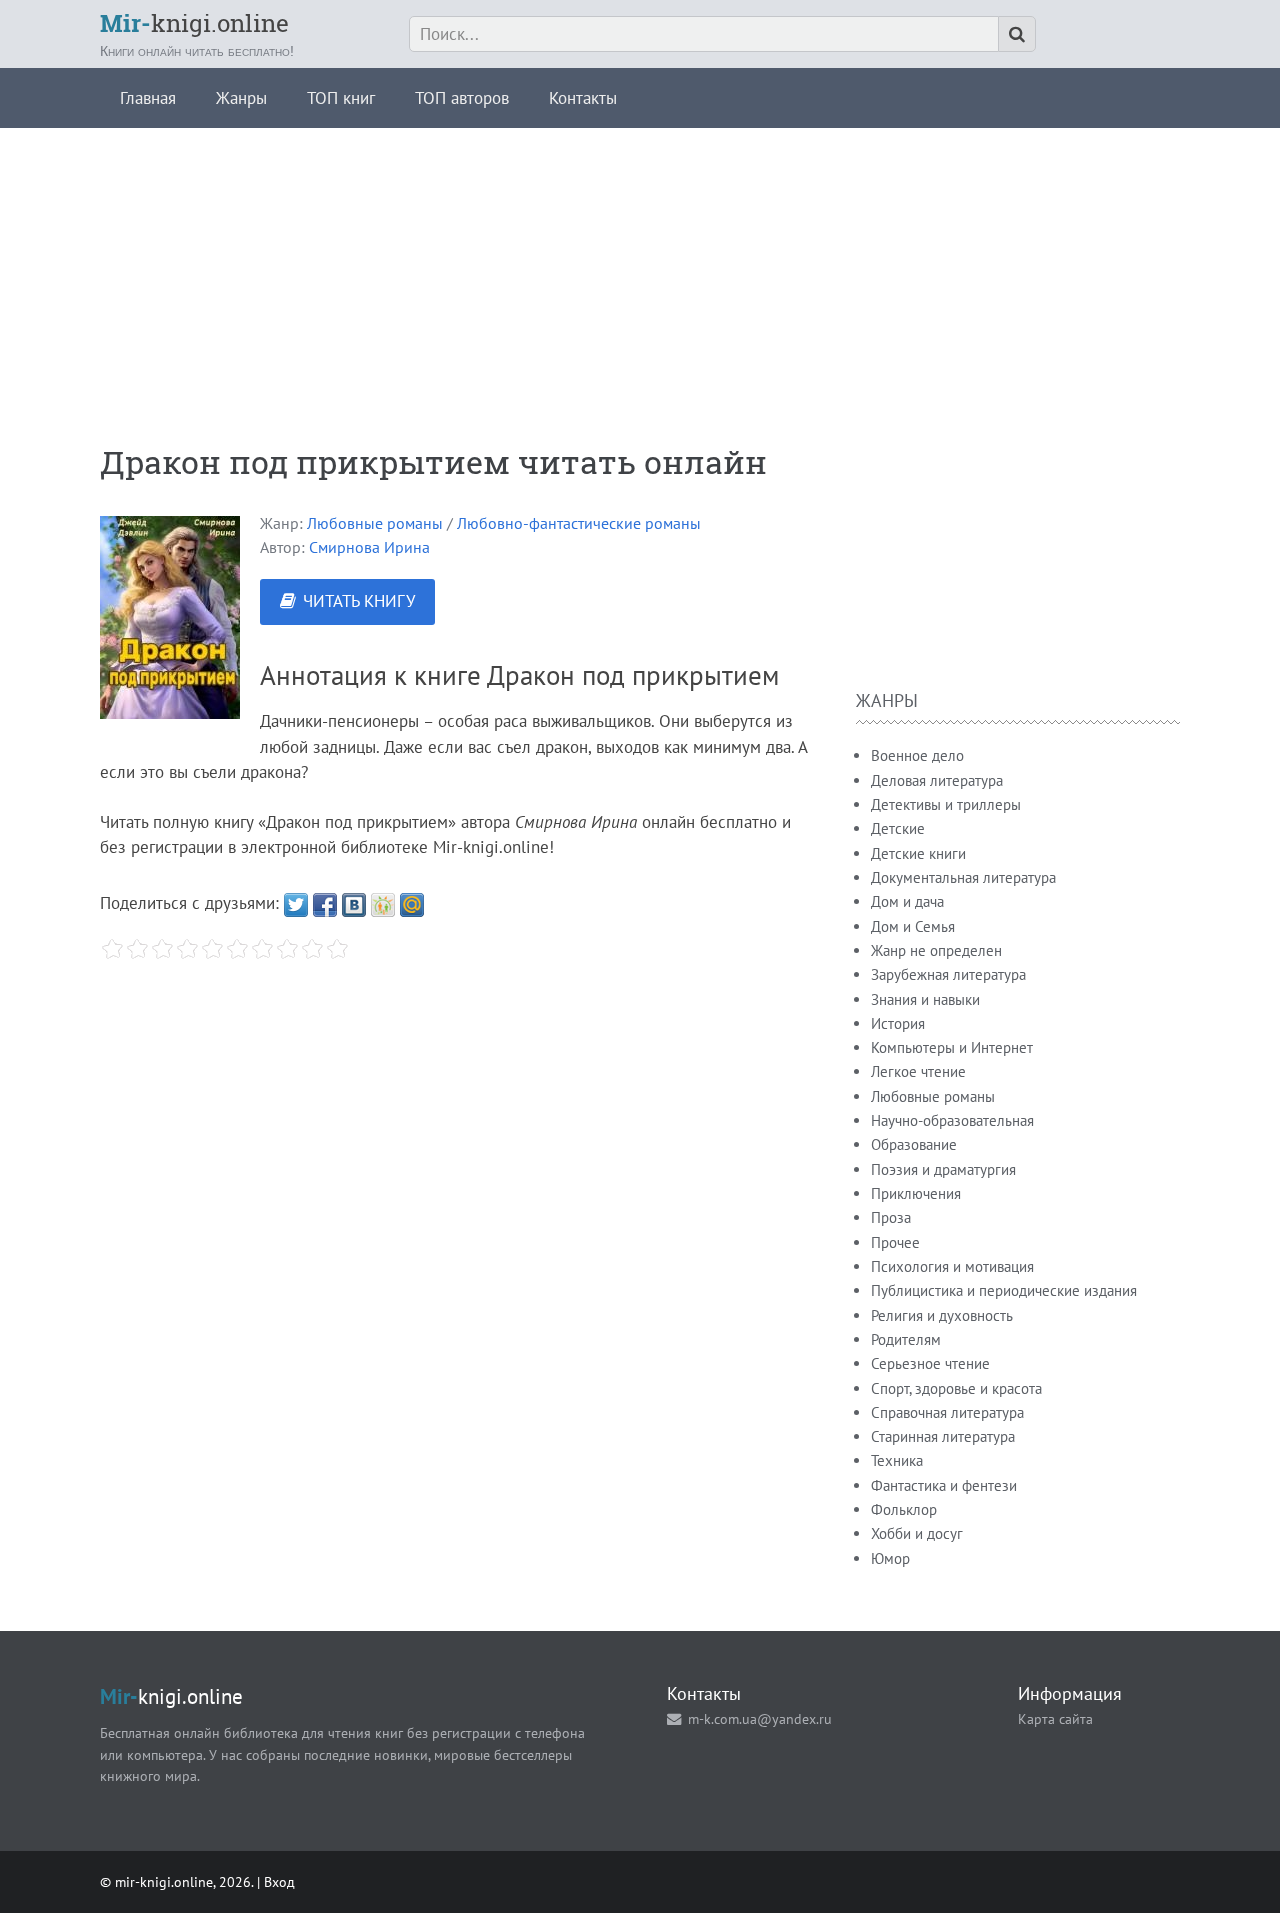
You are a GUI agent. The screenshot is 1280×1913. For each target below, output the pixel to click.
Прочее (895, 1242)
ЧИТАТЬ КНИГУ (359, 601)
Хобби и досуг (917, 1533)
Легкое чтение (918, 1071)
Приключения (916, 1193)
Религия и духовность (942, 1315)
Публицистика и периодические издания (1004, 1290)
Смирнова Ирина (369, 547)
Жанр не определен (936, 950)
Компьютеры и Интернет (952, 1047)
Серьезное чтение (930, 1363)
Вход (279, 1881)
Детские (898, 828)
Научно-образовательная (952, 1120)
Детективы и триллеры (946, 804)
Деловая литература (937, 780)
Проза (891, 1217)
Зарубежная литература (948, 974)
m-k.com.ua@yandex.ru (760, 1718)
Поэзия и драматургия (943, 1169)
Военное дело (917, 755)
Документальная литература (963, 877)
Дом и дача (907, 901)
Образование (914, 1144)
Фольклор (904, 1509)
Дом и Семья (913, 926)
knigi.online (194, 23)
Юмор (890, 1558)
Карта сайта (1055, 1718)
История (898, 1023)
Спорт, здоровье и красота (956, 1388)
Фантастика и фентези (944, 1485)
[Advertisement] (640, 268)
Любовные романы (375, 523)
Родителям (906, 1339)
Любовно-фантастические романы (579, 523)
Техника (897, 1460)
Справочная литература (947, 1412)
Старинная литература (943, 1436)
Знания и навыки (925, 999)
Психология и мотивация (952, 1266)
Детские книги (918, 853)
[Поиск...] (1017, 34)
